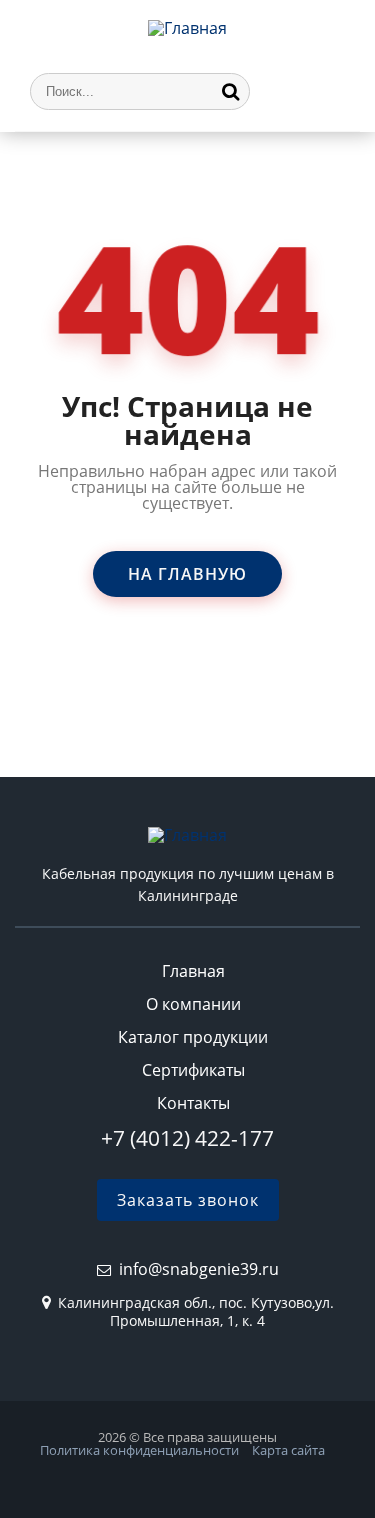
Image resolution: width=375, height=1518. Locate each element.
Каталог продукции (193, 1037)
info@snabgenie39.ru (199, 1269)
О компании (193, 1004)
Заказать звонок (188, 1200)
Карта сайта (288, 1450)
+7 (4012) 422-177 (187, 1138)
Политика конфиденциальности (139, 1450)
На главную (187, 574)
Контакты (193, 1103)
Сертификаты (193, 1070)
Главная (193, 971)
